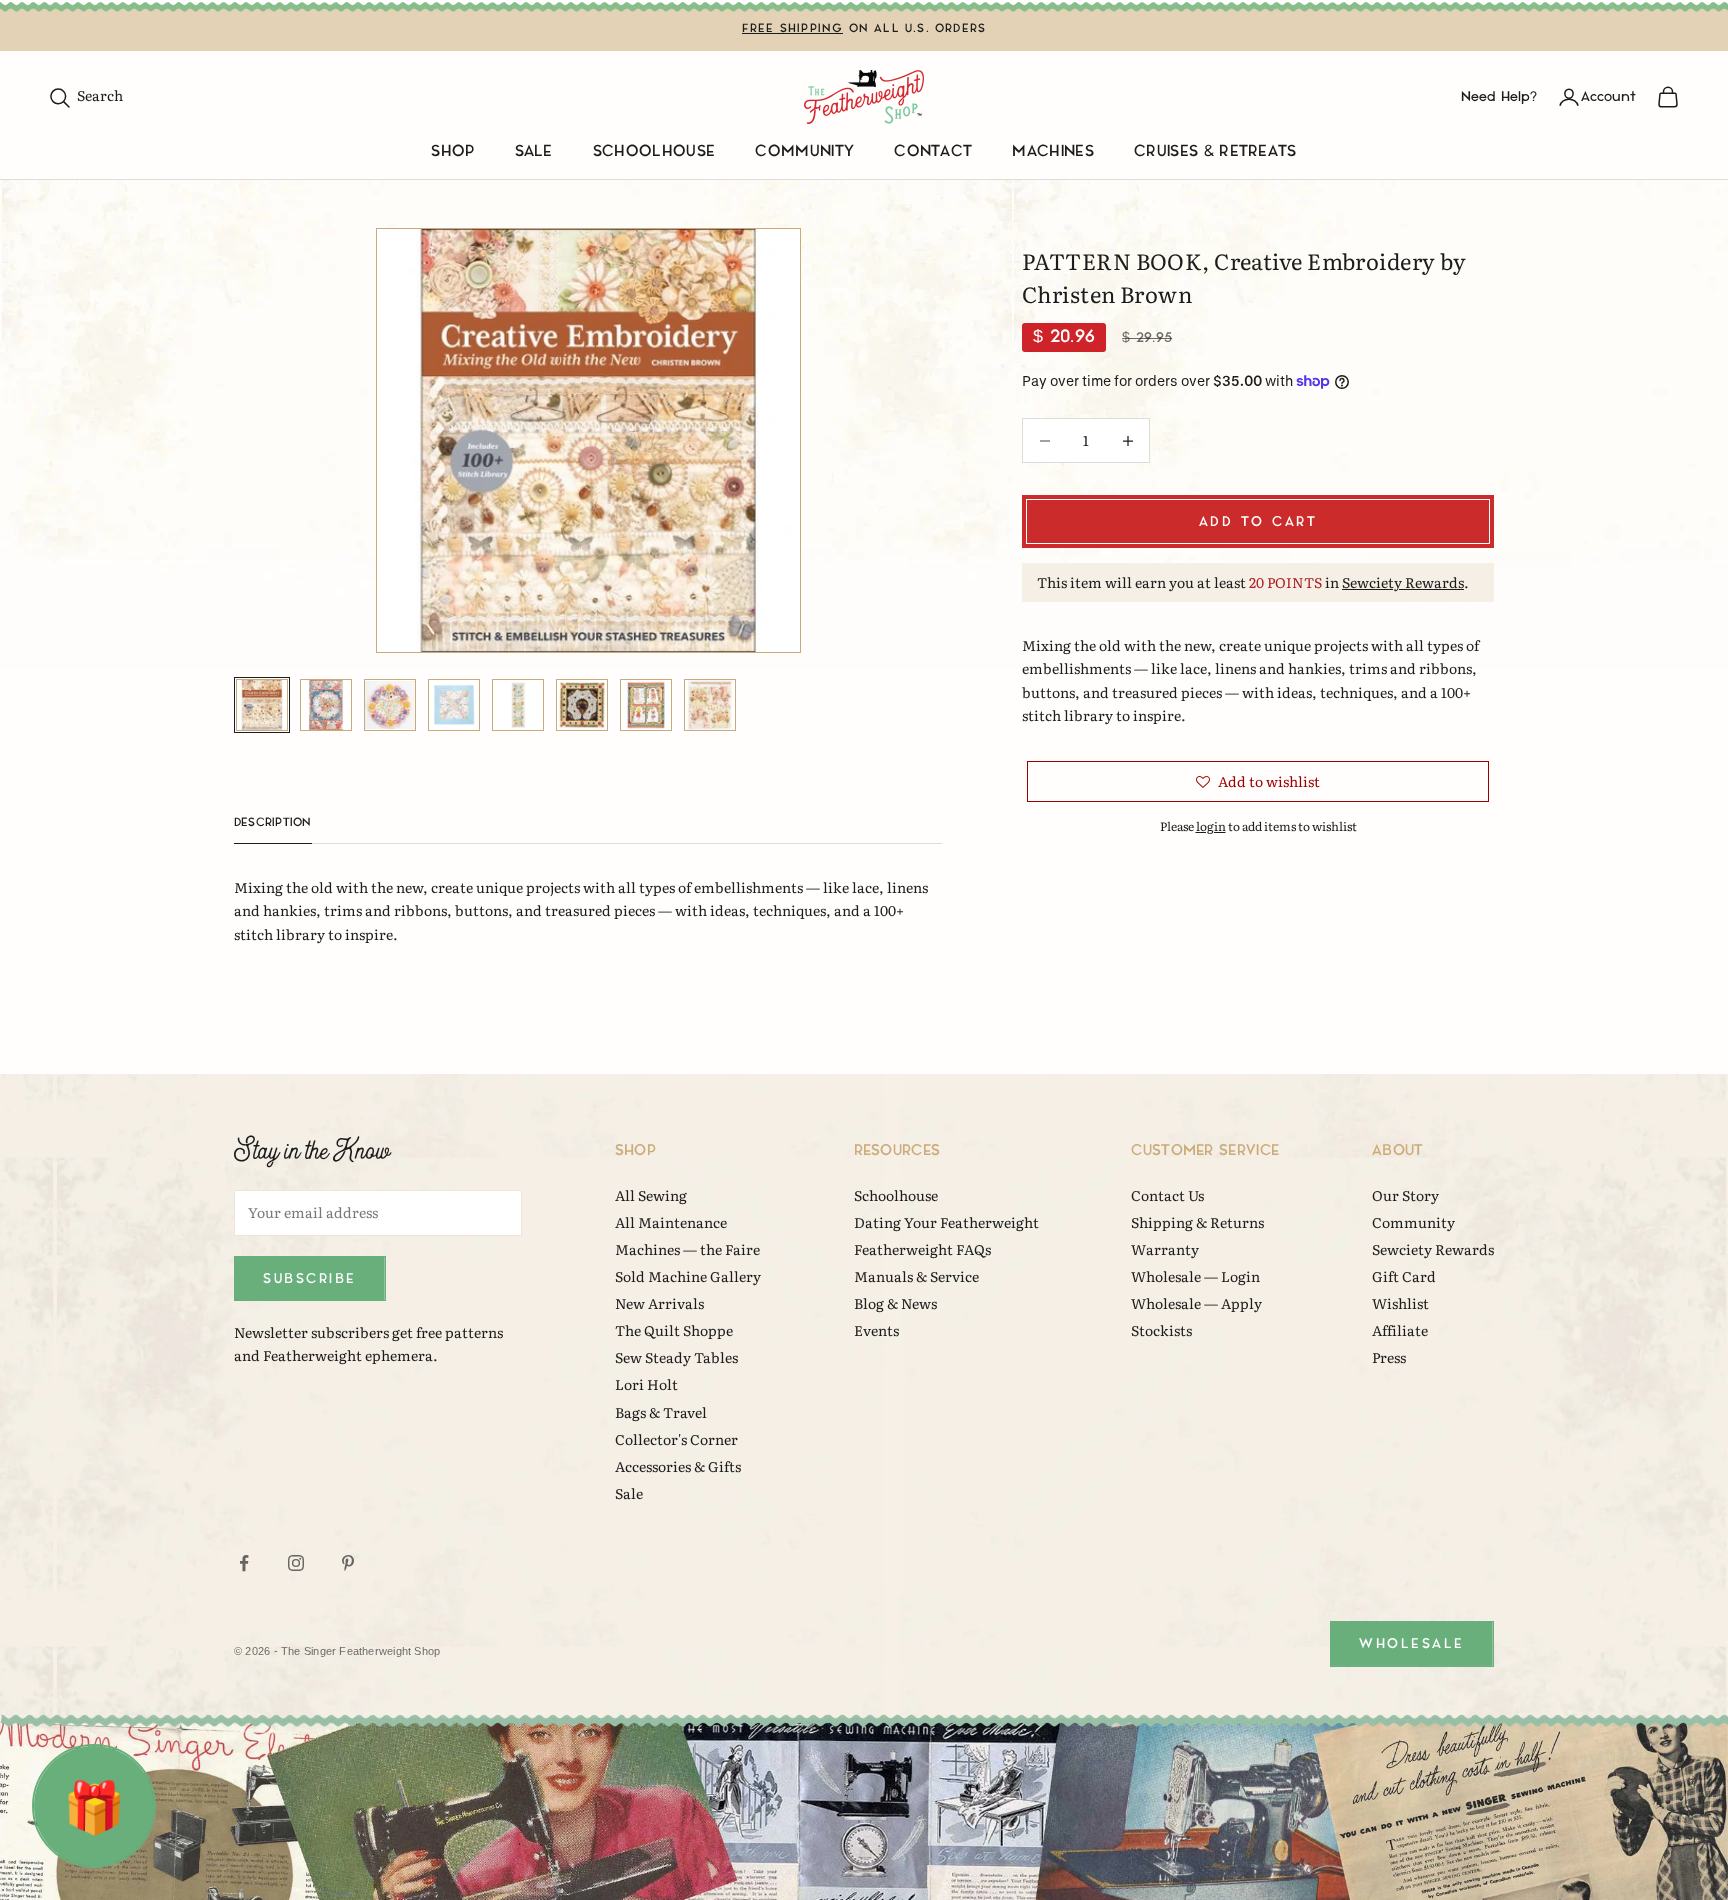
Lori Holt (646, 1384)
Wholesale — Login (1195, 1276)
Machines (1053, 151)
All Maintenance (671, 1222)
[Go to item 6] (582, 705)
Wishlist (1400, 1303)
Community (804, 151)
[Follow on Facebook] (244, 1563)
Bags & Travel (661, 1412)
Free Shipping (793, 28)
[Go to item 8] (710, 705)
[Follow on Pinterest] (348, 1563)
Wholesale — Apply (1196, 1303)
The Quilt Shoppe (674, 1330)
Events (876, 1330)
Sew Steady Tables (676, 1357)
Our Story (1405, 1195)
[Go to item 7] (646, 705)
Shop (452, 151)
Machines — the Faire (687, 1249)
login (1211, 826)
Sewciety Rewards (1403, 582)
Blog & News (895, 1303)
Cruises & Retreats (1215, 151)
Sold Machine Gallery (688, 1276)
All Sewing (651, 1195)
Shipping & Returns (1197, 1222)
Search (85, 95)
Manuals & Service (916, 1276)
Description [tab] (273, 822)
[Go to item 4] (454, 705)
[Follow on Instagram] (296, 1563)
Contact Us (1167, 1195)
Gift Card (1404, 1276)
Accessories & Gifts (678, 1466)
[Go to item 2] (326, 705)
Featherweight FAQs (922, 1249)
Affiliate (1400, 1330)
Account (1608, 96)
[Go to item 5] (518, 705)
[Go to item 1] (262, 705)
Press (1389, 1357)
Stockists (1161, 1330)
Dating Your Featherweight (946, 1222)
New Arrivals (659, 1303)
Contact (933, 151)
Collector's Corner (676, 1439)
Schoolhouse (654, 151)
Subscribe (310, 1278)
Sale (534, 151)
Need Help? (1499, 96)
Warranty (1165, 1249)
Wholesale (1412, 1643)
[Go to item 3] (390, 705)
